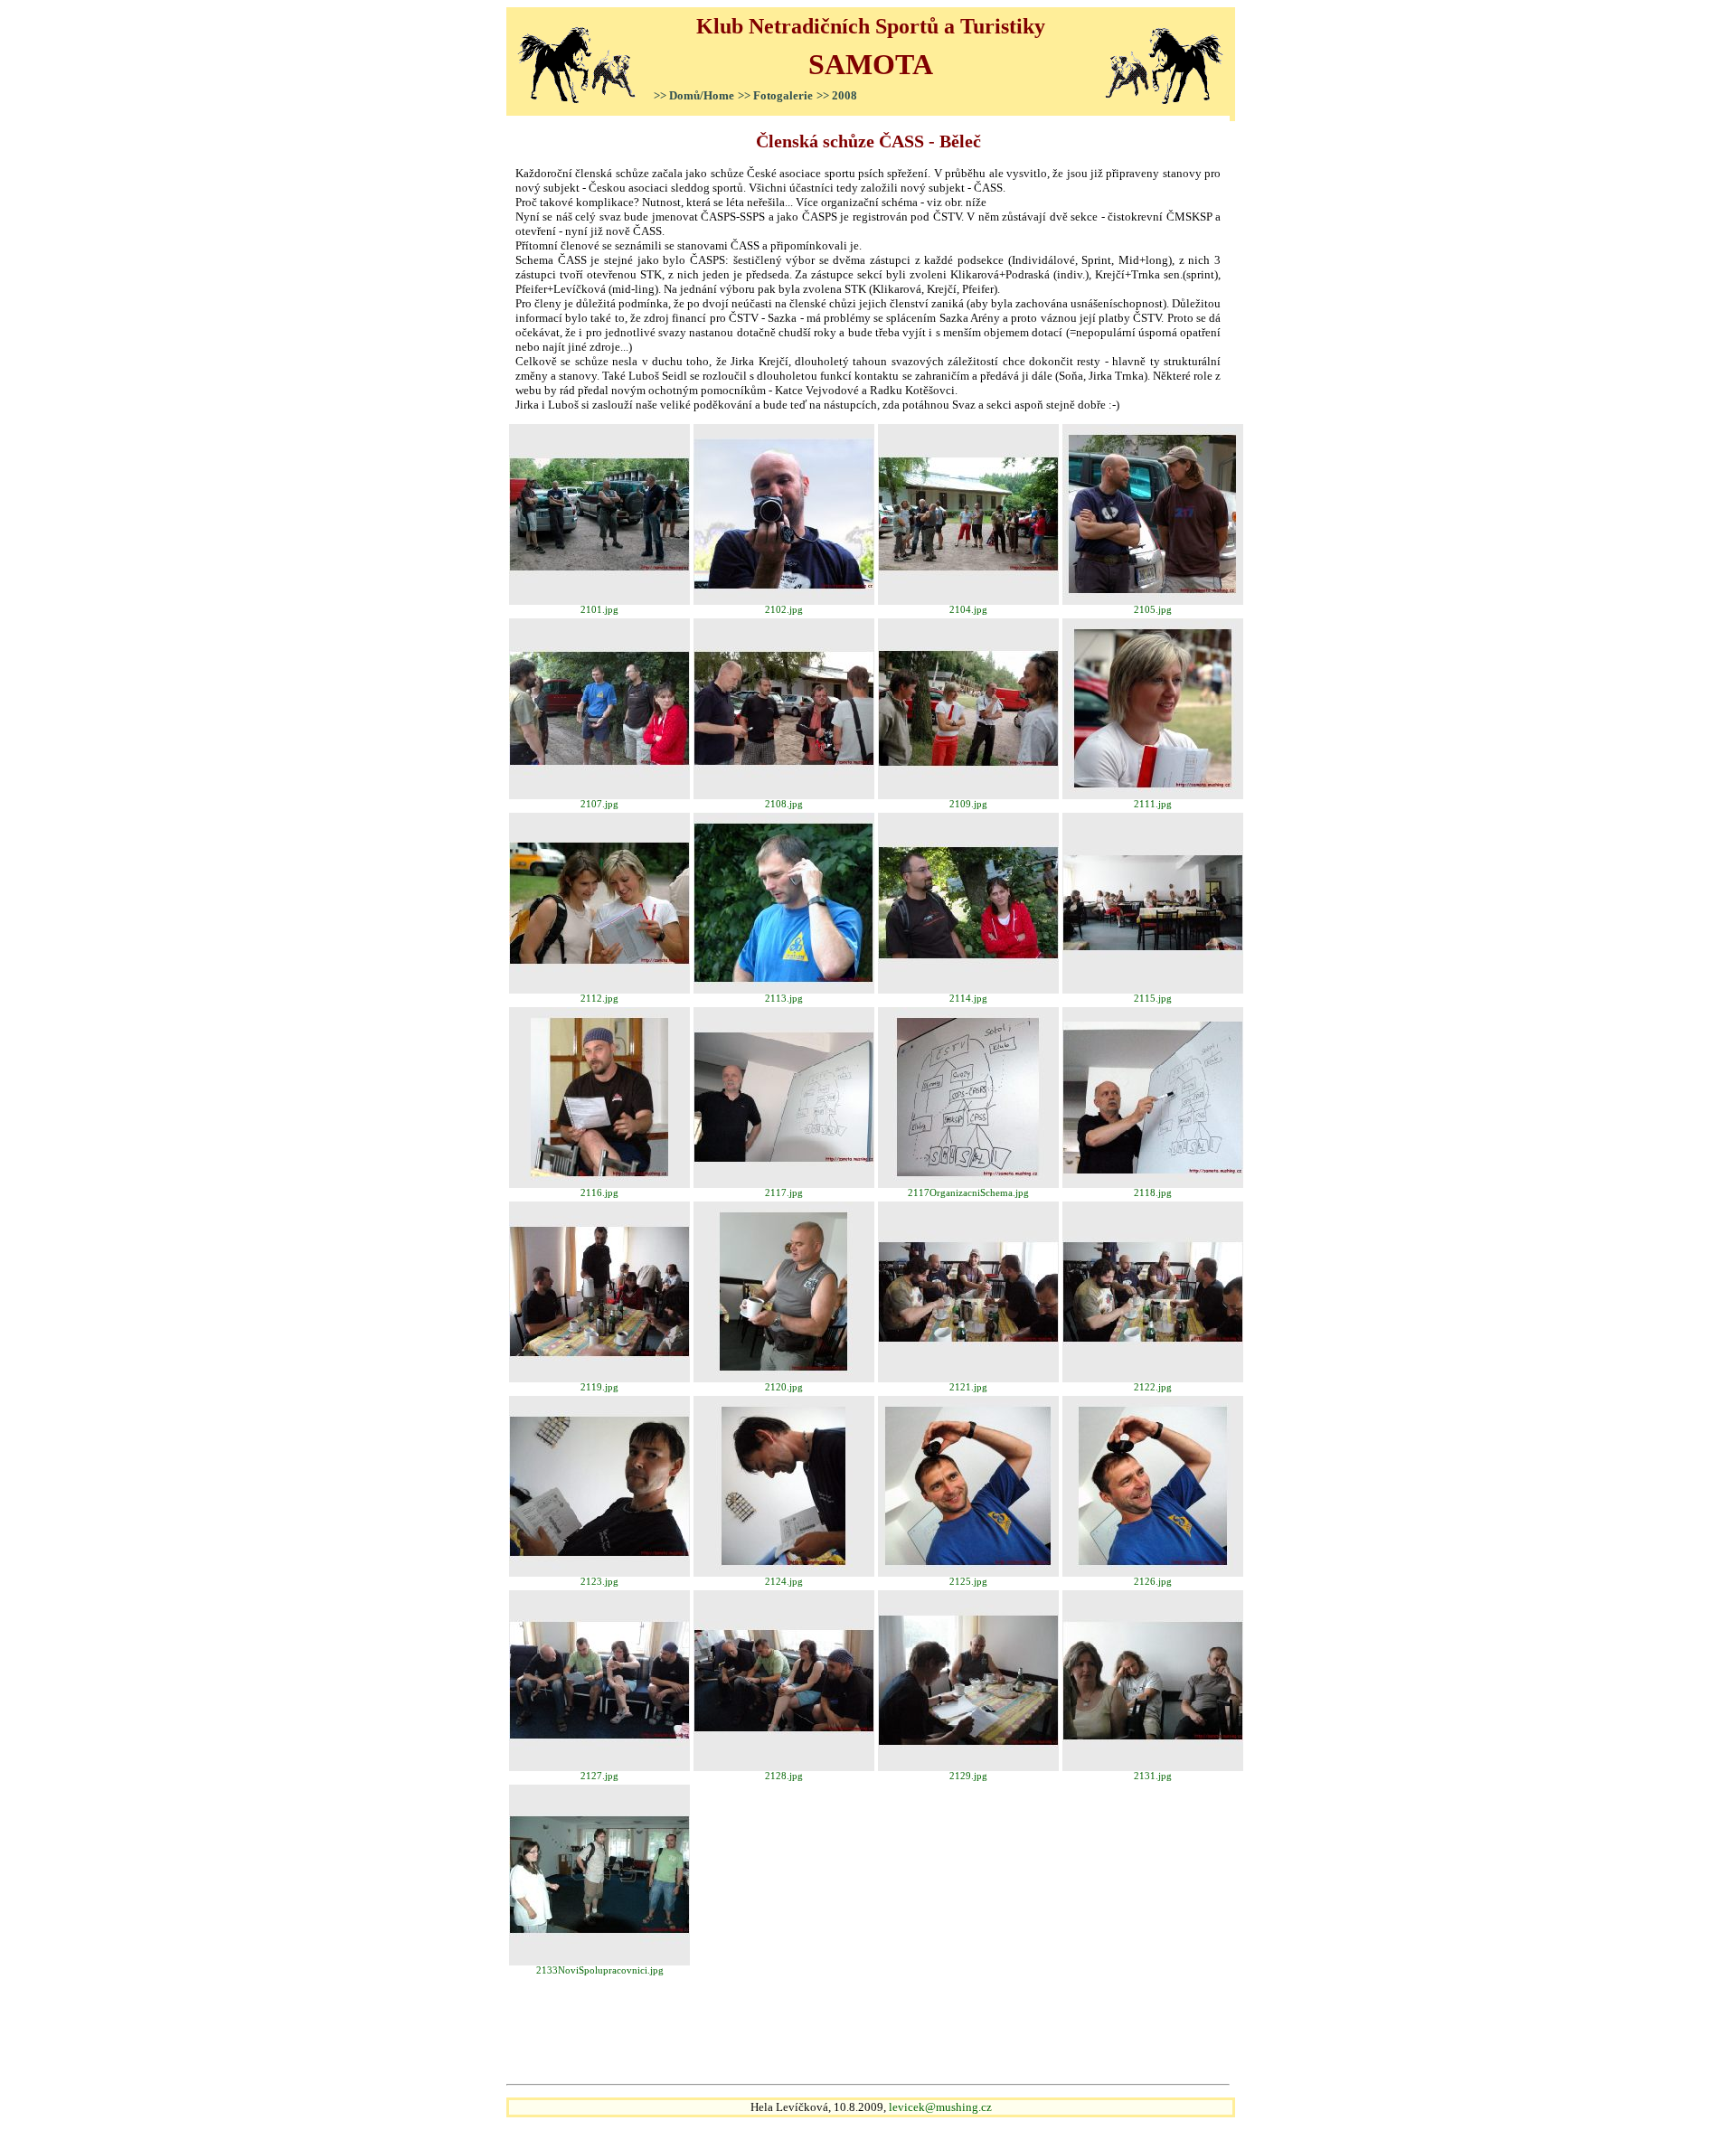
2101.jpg (599, 610)
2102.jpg (784, 610)
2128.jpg (784, 1776)
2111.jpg (1153, 804)
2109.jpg (968, 804)
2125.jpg (968, 1582)
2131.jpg (1153, 1776)
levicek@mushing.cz (940, 2107)
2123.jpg (599, 1582)
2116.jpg (599, 1193)
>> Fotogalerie (775, 95)
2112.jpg (599, 999)
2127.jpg (599, 1776)
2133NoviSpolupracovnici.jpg (600, 1970)
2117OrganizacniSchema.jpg (968, 1193)
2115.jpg (1153, 999)
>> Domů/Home (694, 95)
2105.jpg (1153, 610)
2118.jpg (1153, 1193)
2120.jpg (784, 1387)
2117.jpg (784, 1193)
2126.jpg (1153, 1582)
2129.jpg (968, 1776)
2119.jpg (599, 1387)
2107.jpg (599, 804)
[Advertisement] (868, 2031)
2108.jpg (784, 804)
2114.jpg (968, 999)
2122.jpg (1153, 1387)
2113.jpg (784, 999)
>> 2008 (837, 95)
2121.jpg (968, 1387)
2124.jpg (784, 1582)
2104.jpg (968, 610)
